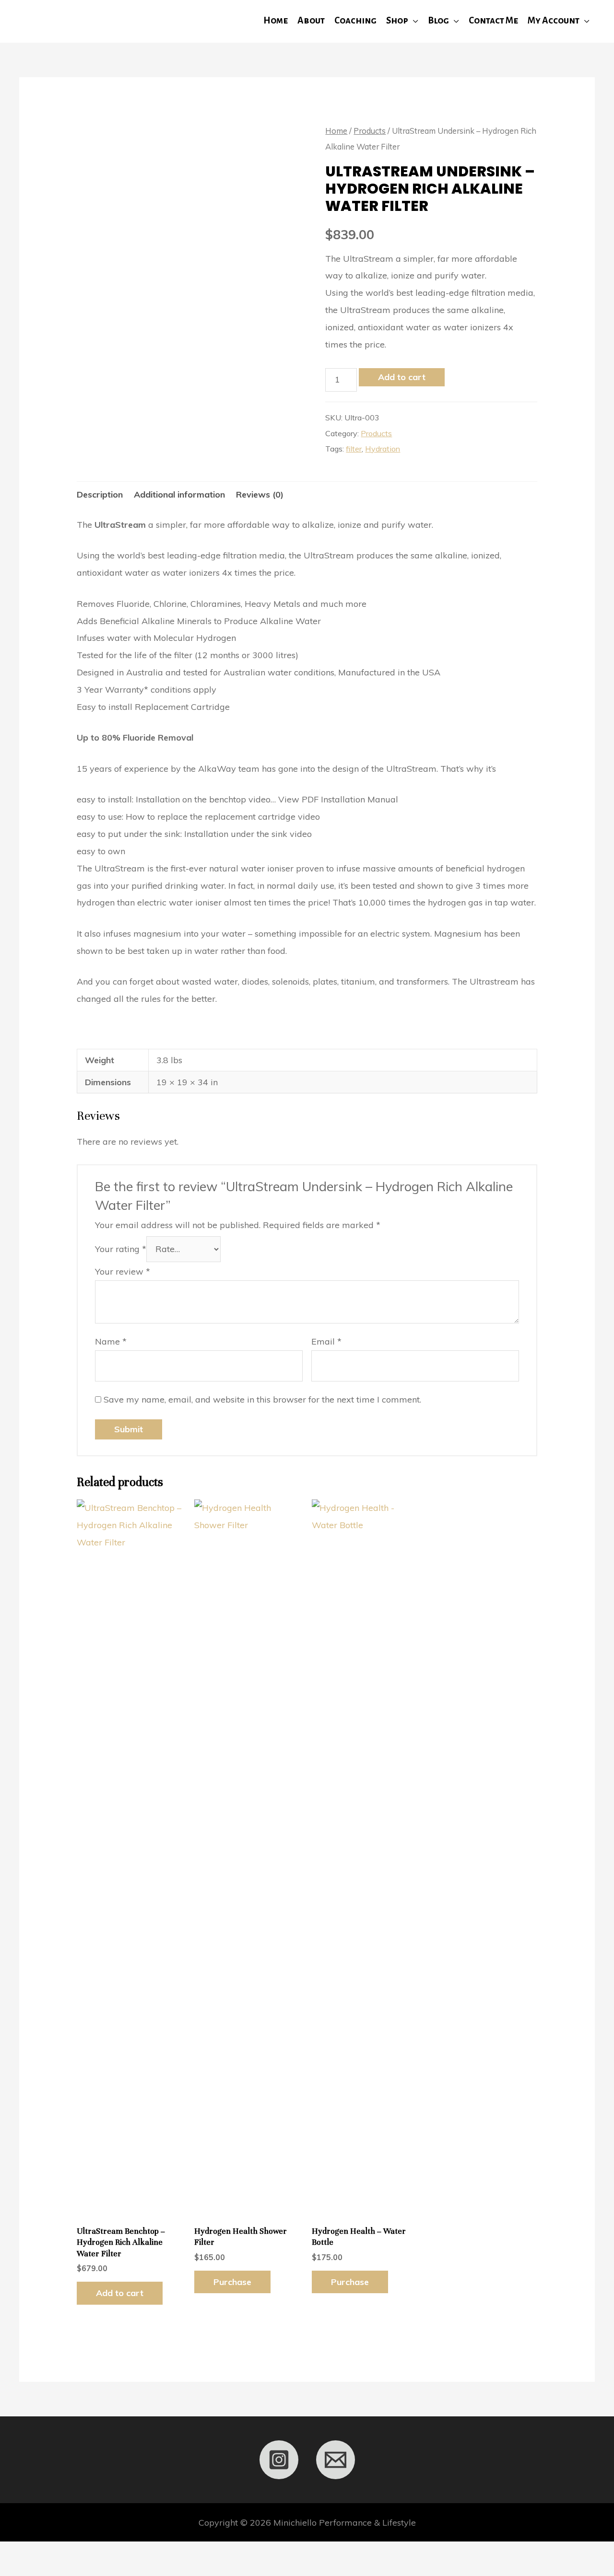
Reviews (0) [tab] (260, 494)
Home (276, 20)
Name (111, 1341)
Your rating (121, 1249)
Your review (123, 1271)
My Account (554, 20)
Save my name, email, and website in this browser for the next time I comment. (262, 1399)
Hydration (383, 449)
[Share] (101, 2553)
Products (370, 131)
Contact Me (493, 20)
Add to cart (402, 377)
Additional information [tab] (179, 494)
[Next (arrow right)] (60, 2570)
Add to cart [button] (120, 2293)
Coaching (355, 20)
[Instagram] (279, 2460)
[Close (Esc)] (142, 2553)
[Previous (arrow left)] (19, 2570)
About (311, 20)
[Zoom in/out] (19, 2553)
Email (326, 1341)
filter (354, 449)
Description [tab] (100, 494)
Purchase (232, 2282)
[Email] (336, 2460)
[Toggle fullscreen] (60, 2553)
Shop (397, 20)
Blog (438, 20)
